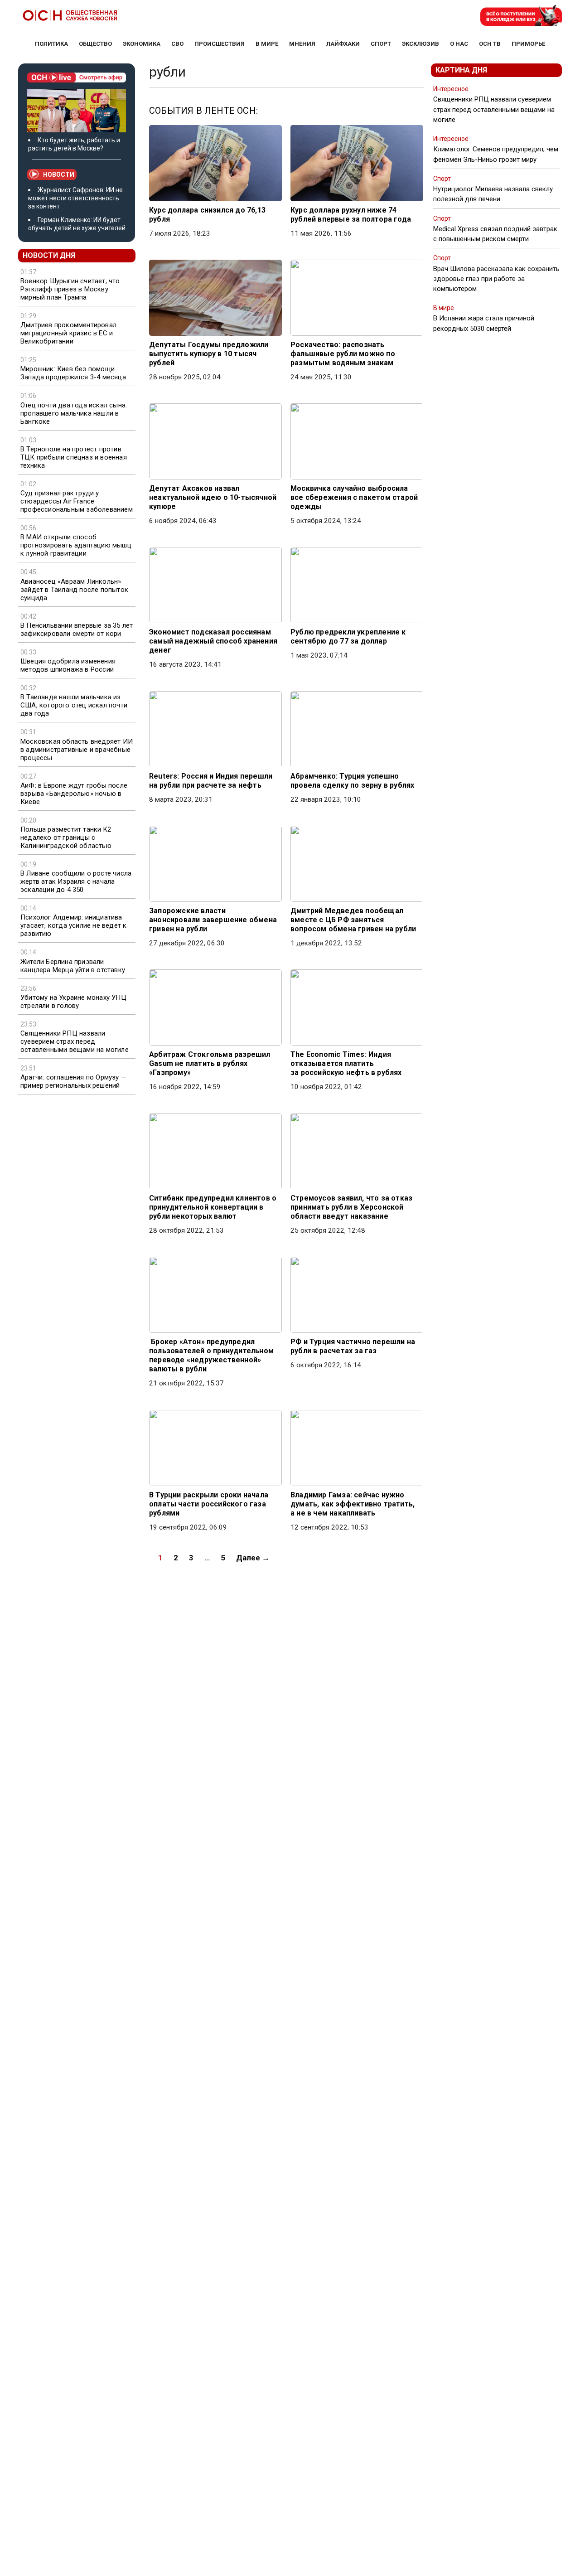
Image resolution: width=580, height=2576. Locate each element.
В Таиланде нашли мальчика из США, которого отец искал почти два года (74, 705)
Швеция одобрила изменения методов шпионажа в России (68, 665)
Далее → (253, 1558)
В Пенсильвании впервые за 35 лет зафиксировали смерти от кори (77, 629)
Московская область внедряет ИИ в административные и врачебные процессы (77, 750)
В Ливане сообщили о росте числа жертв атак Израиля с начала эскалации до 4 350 (76, 881)
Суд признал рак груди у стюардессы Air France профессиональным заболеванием (77, 501)
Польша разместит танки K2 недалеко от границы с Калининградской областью (66, 838)
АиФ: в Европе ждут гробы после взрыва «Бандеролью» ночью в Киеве (74, 794)
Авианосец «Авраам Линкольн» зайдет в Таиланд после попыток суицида (74, 590)
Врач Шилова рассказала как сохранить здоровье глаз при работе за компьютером (496, 279)
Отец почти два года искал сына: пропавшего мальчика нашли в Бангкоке (74, 413)
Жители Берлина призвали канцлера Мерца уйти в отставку (73, 966)
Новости (59, 174)
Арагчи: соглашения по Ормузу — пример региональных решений (73, 1081)
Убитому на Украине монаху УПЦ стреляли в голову (73, 1002)
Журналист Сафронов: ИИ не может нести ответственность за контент (75, 198)
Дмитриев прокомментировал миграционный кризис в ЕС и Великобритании (68, 333)
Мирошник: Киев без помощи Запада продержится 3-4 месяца (73, 373)
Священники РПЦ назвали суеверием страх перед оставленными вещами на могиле (75, 1041)
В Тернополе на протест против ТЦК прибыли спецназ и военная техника (74, 457)
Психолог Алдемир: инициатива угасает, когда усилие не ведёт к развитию (73, 925)
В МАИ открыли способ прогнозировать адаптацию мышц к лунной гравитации (76, 545)
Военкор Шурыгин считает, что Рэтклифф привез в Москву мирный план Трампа (70, 289)
